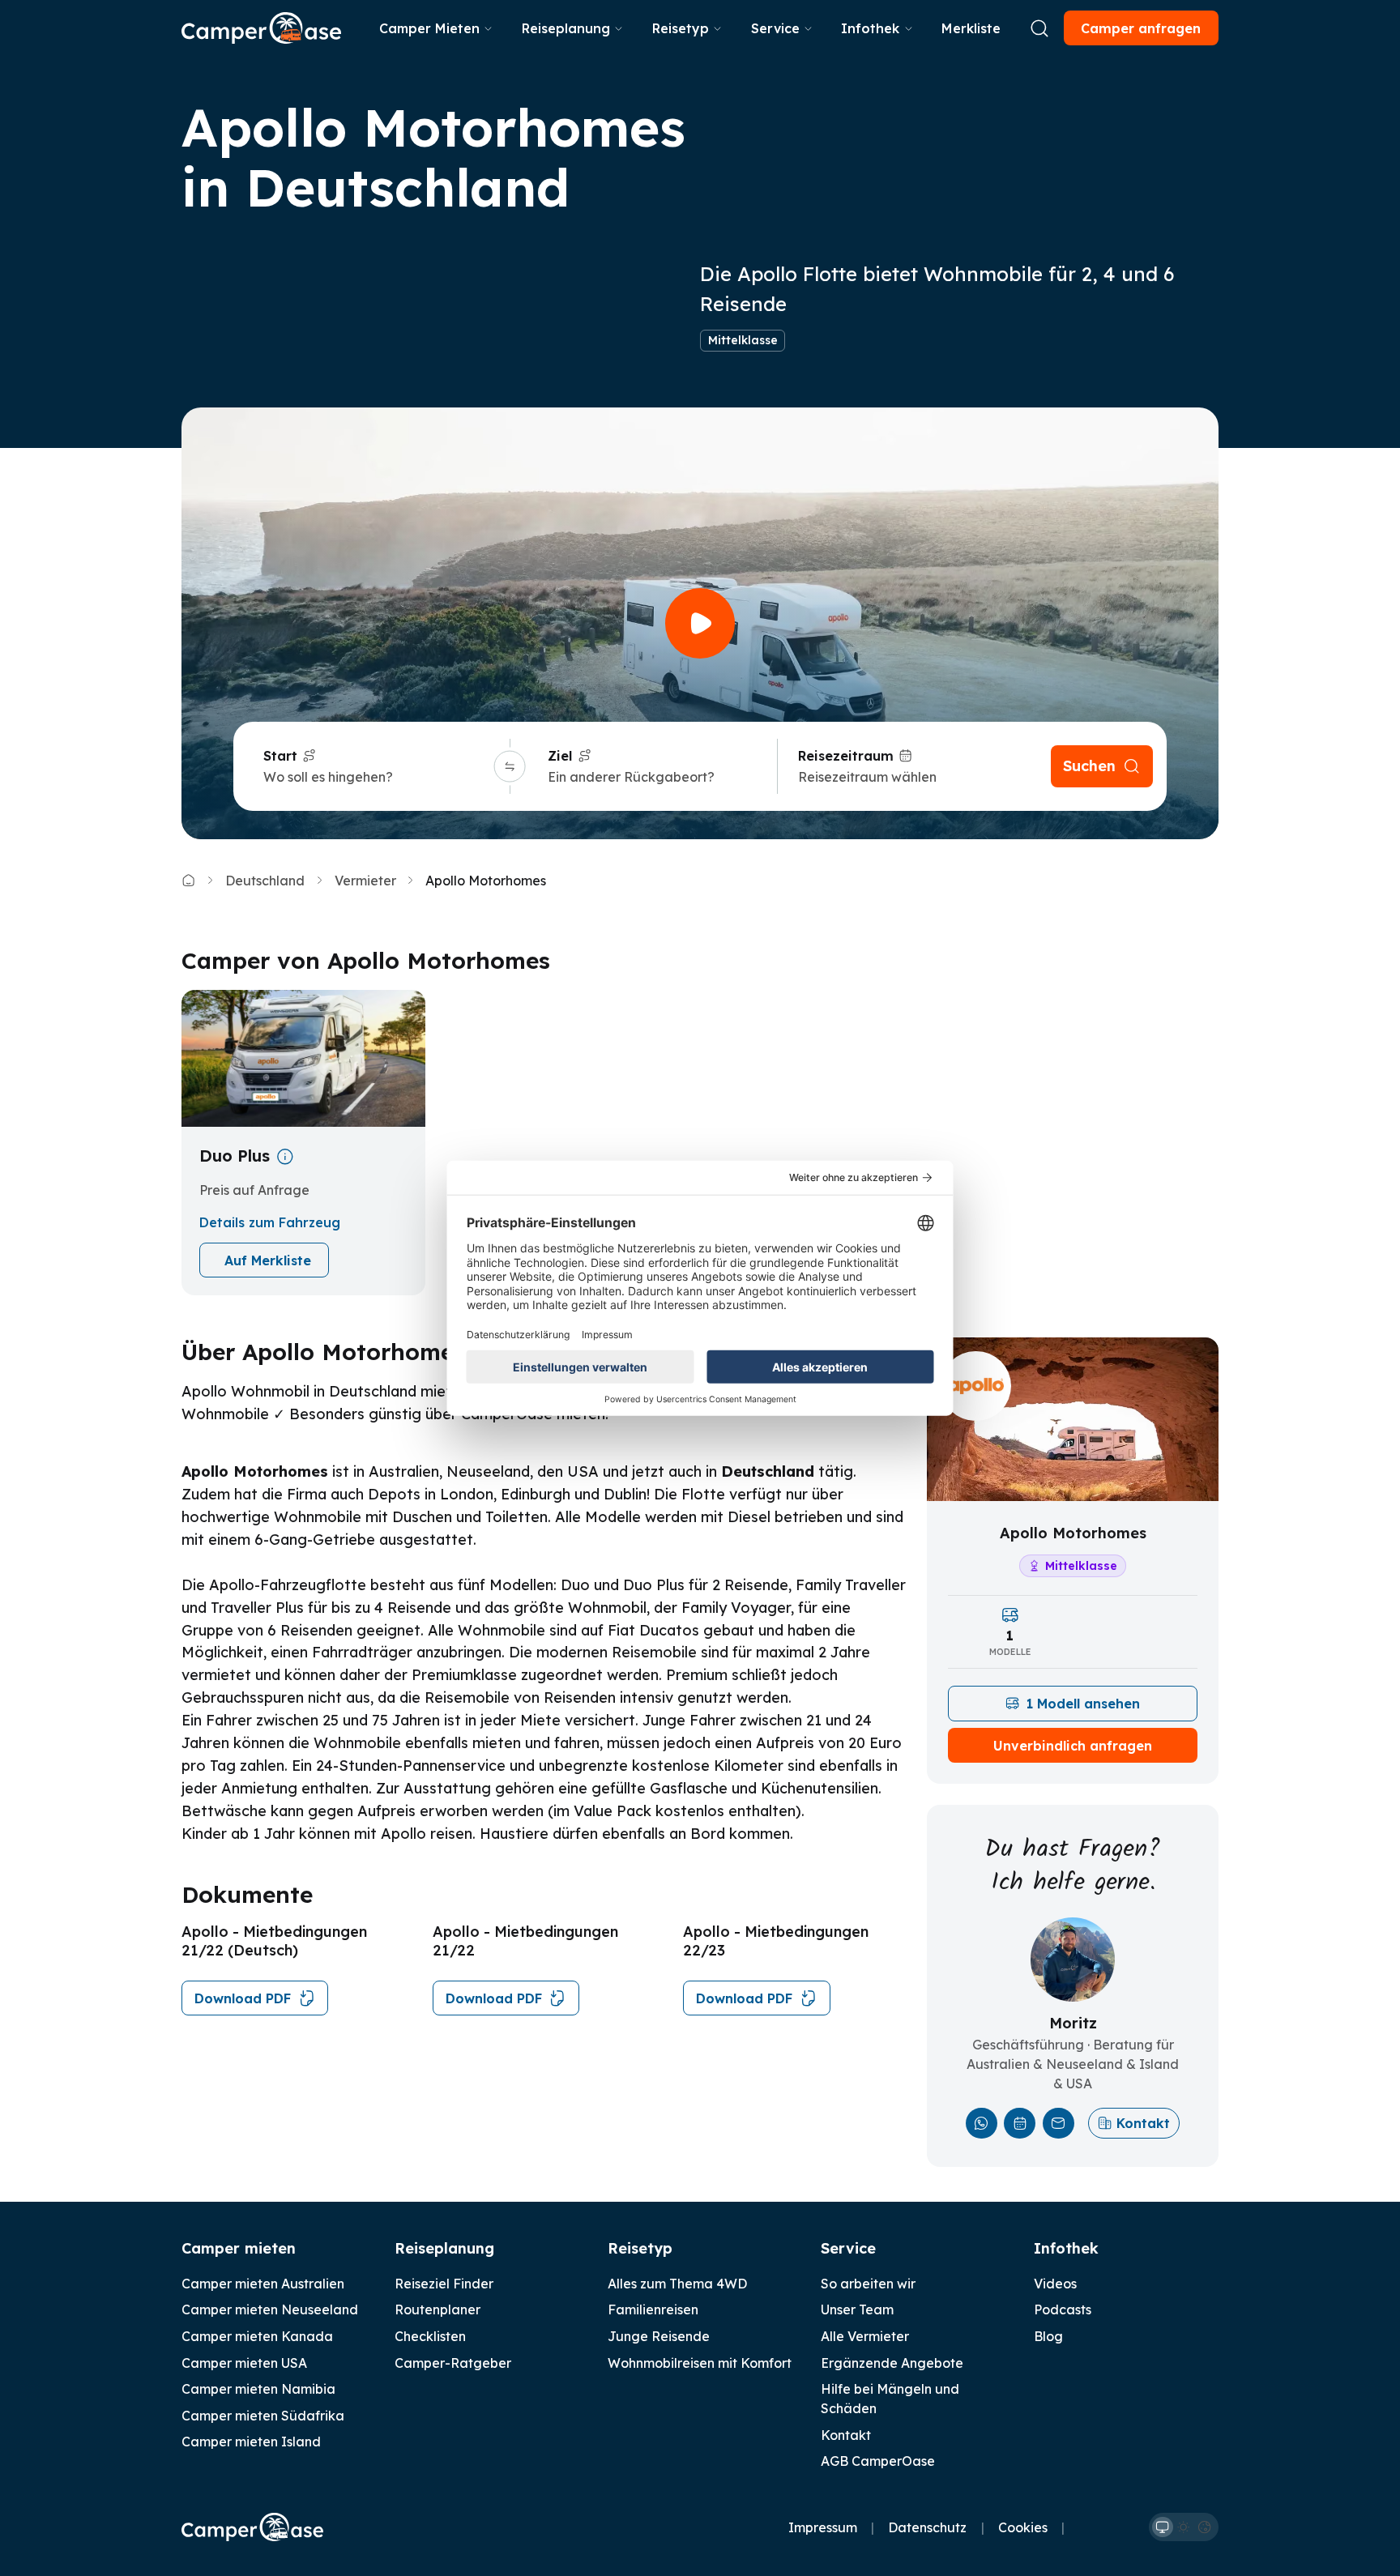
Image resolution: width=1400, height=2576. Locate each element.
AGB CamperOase (878, 2461)
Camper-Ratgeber (453, 2363)
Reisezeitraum (846, 756)
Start (280, 756)
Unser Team (857, 2309)
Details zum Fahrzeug (270, 1222)
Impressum (823, 2527)
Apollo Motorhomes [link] (486, 881)
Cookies (1023, 2527)
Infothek (870, 28)
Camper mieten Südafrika (263, 2416)
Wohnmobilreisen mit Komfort (700, 2363)
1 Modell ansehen (1083, 1704)
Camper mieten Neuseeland (270, 2309)
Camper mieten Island (251, 2442)
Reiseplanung (566, 28)
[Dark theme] (1205, 2527)
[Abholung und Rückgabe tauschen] (509, 767)
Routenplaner (437, 2309)
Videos (1055, 2284)
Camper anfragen (1141, 28)
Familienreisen (653, 2309)
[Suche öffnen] (1039, 28)
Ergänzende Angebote (892, 2363)
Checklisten (430, 2336)
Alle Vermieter (865, 2336)
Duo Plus (235, 1156)
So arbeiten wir (868, 2284)
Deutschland (265, 881)
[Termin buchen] (1020, 2124)
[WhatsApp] (982, 2124)
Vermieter (365, 881)
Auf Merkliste (268, 1260)
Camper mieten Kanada (257, 2336)
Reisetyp (681, 28)
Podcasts (1063, 2309)
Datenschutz (927, 2527)
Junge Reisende (659, 2336)
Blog (1048, 2336)
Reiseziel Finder (444, 2284)
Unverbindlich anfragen (1073, 1746)
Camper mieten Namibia (258, 2389)
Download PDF (243, 1998)
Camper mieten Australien (263, 2284)
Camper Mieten (429, 28)
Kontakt (1143, 2123)
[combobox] (376, 777)
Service (775, 28)
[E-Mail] (1059, 2124)
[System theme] (1163, 2527)
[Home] (188, 880)
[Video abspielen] (700, 623)
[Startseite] (261, 28)
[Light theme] (1184, 2527)
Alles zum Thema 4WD (677, 2284)
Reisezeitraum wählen (867, 777)
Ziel (560, 756)
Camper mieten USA (244, 2363)
